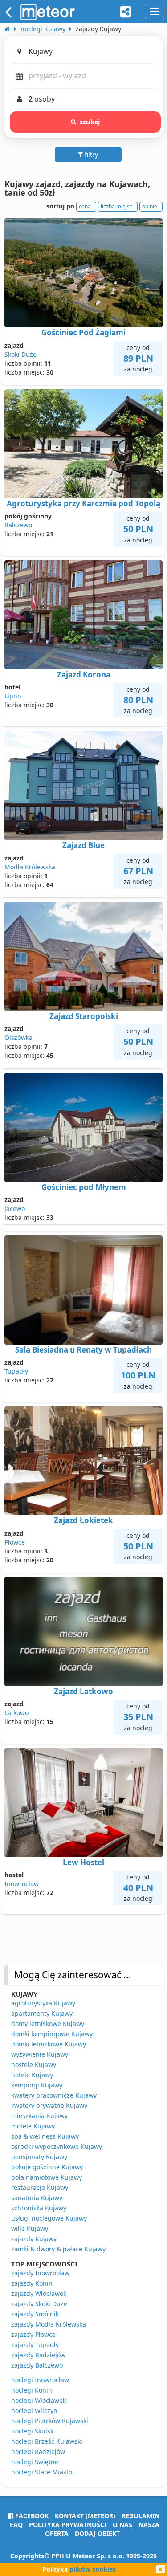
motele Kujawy (33, 2126)
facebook (31, 2516)
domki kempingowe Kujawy (52, 2034)
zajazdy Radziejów (38, 2355)
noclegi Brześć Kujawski (47, 2441)
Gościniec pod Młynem (84, 1187)
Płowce (15, 1542)
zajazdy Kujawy (34, 2239)
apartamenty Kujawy (42, 2013)
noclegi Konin (32, 2390)
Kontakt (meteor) (85, 2516)
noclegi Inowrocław (40, 2380)
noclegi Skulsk (32, 2431)
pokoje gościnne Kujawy (47, 2167)
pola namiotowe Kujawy (47, 2177)
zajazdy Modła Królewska (49, 2324)
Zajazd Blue (83, 845)
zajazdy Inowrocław (40, 2273)
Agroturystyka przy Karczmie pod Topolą (83, 503)
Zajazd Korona (84, 675)
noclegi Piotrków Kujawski (50, 2421)
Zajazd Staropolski (84, 1016)
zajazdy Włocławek (39, 2293)
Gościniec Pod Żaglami (83, 332)
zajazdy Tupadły (35, 2345)
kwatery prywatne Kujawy (49, 2105)
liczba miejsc (116, 206)
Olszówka (18, 1037)
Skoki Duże (20, 354)
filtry (90, 154)
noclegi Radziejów (38, 2452)
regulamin (141, 2516)
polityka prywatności (68, 2525)
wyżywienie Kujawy (40, 2054)
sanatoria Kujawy (37, 2198)
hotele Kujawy (32, 2075)
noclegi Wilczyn (34, 2411)
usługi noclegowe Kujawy (49, 2218)
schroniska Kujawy (39, 2208)
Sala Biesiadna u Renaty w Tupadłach (83, 1350)
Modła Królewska (30, 867)
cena (85, 206)
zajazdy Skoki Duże (39, 2304)
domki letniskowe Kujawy (49, 2044)
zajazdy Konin (32, 2283)
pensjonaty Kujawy (39, 2157)
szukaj (90, 122)
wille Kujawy (30, 2228)
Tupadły (16, 1371)
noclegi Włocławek (39, 2400)
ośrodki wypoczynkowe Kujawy (57, 2146)
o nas (122, 2525)
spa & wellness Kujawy (45, 2136)
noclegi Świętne (35, 2462)
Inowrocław (22, 1884)
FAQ (16, 2525)
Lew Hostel (83, 1862)
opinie (150, 206)
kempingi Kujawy (37, 2085)
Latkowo (16, 1713)
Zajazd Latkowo (83, 1691)
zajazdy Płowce (33, 2334)
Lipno (13, 696)
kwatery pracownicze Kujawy (54, 2095)
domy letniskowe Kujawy (48, 2024)
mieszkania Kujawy (39, 2116)
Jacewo (15, 1209)
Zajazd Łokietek (83, 1520)
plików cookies (93, 2569)
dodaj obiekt (97, 2533)
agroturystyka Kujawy (43, 2003)
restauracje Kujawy (40, 2187)
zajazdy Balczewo (37, 2365)
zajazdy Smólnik (35, 2314)
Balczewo (18, 525)
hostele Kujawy (34, 2064)
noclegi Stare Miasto (42, 2472)
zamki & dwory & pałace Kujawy (58, 2249)
